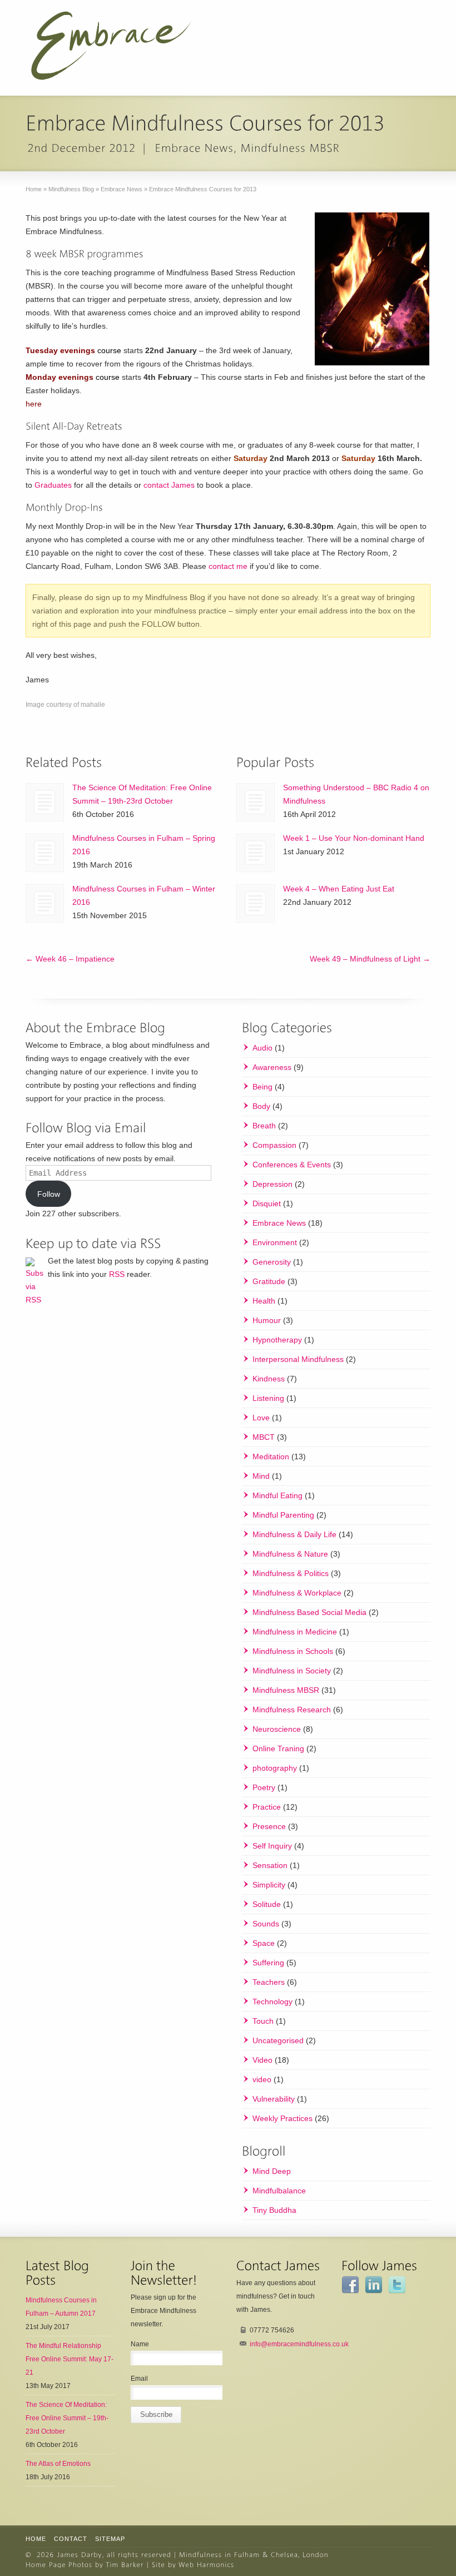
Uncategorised (278, 2040)
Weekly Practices (282, 2118)
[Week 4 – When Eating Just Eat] (256, 903)
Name (140, 2344)
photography (275, 1768)
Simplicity (269, 1885)
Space (264, 1943)
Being (262, 1087)
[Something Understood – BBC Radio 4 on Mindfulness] (256, 802)
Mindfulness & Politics (291, 1573)
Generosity (272, 1262)
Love (261, 1418)
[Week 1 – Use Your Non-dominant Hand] (256, 853)
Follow (49, 1194)
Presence (269, 1826)
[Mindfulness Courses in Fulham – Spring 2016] (45, 853)
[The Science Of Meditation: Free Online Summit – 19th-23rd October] (45, 802)
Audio (262, 1048)
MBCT (264, 1437)
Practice (267, 1807)
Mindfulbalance (279, 2191)
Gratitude (269, 1281)
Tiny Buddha (274, 2210)
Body (261, 1106)
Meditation (271, 1457)
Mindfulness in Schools (293, 1651)
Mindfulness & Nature (290, 1554)
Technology (272, 2002)
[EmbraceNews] (195, 148)
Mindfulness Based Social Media (309, 1612)
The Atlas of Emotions (58, 2464)
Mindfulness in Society (292, 1671)
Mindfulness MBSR (286, 1690)
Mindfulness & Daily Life (294, 1534)
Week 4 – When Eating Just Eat (339, 889)
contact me (228, 566)
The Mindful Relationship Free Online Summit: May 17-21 (70, 2359)
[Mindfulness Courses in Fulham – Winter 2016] (45, 903)
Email (139, 2379)
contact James (169, 485)
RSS (117, 1274)
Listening (268, 1398)
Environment (275, 1242)
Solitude (267, 1904)
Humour (267, 1320)
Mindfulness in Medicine (295, 1632)
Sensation (270, 1865)
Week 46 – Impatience (70, 959)
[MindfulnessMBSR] (291, 148)
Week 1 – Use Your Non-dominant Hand (354, 838)
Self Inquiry (272, 1846)
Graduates (53, 485)
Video (262, 2060)
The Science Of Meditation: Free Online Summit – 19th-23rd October (67, 2418)
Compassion (274, 1145)
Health (264, 1301)
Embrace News (279, 1223)
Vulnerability (274, 2099)
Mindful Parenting (283, 1515)
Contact (71, 2539)
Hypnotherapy (277, 1340)
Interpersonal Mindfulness (298, 1359)
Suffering (268, 1963)
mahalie (93, 705)
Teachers (269, 1982)
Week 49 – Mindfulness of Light (370, 959)
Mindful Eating (277, 1495)
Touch (263, 2021)
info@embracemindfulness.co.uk (299, 2344)
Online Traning (278, 1748)
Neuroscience (277, 1729)
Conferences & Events (292, 1165)
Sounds (266, 1924)
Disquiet (267, 1203)
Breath (264, 1126)
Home (36, 2539)
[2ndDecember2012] (81, 148)
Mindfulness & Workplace (297, 1593)
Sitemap (110, 2539)
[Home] (80, 2554)
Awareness (272, 1067)
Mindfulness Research (292, 1710)
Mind (261, 1476)
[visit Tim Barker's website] (125, 2564)
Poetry (264, 1787)
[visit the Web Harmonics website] (207, 2564)
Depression (272, 1184)
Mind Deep (272, 2171)
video (262, 2079)
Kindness (269, 1379)
